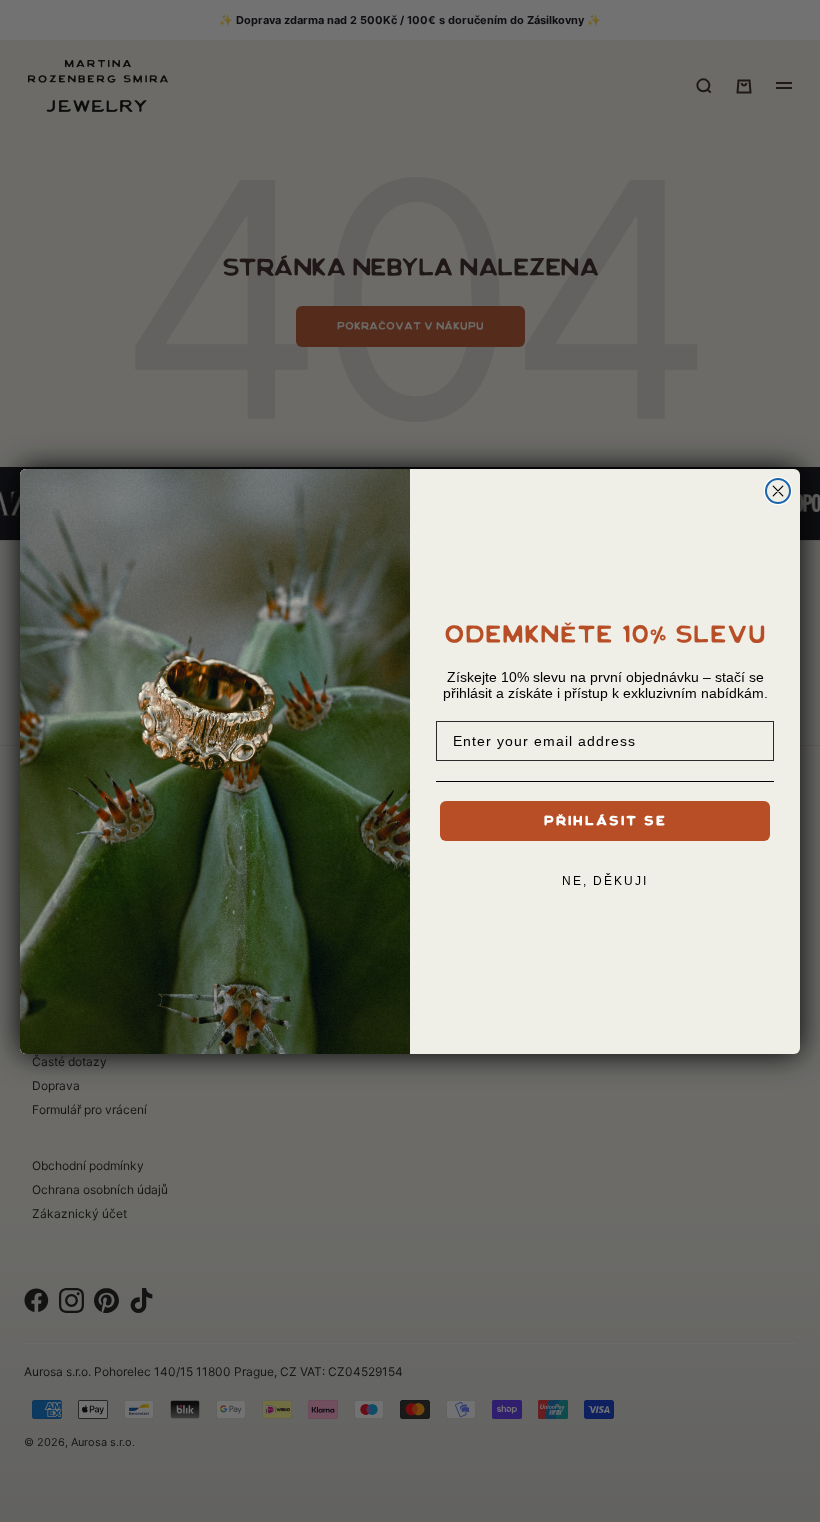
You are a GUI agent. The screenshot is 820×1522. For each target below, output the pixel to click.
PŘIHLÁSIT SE (605, 820)
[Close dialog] (778, 491)
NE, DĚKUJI (605, 881)
